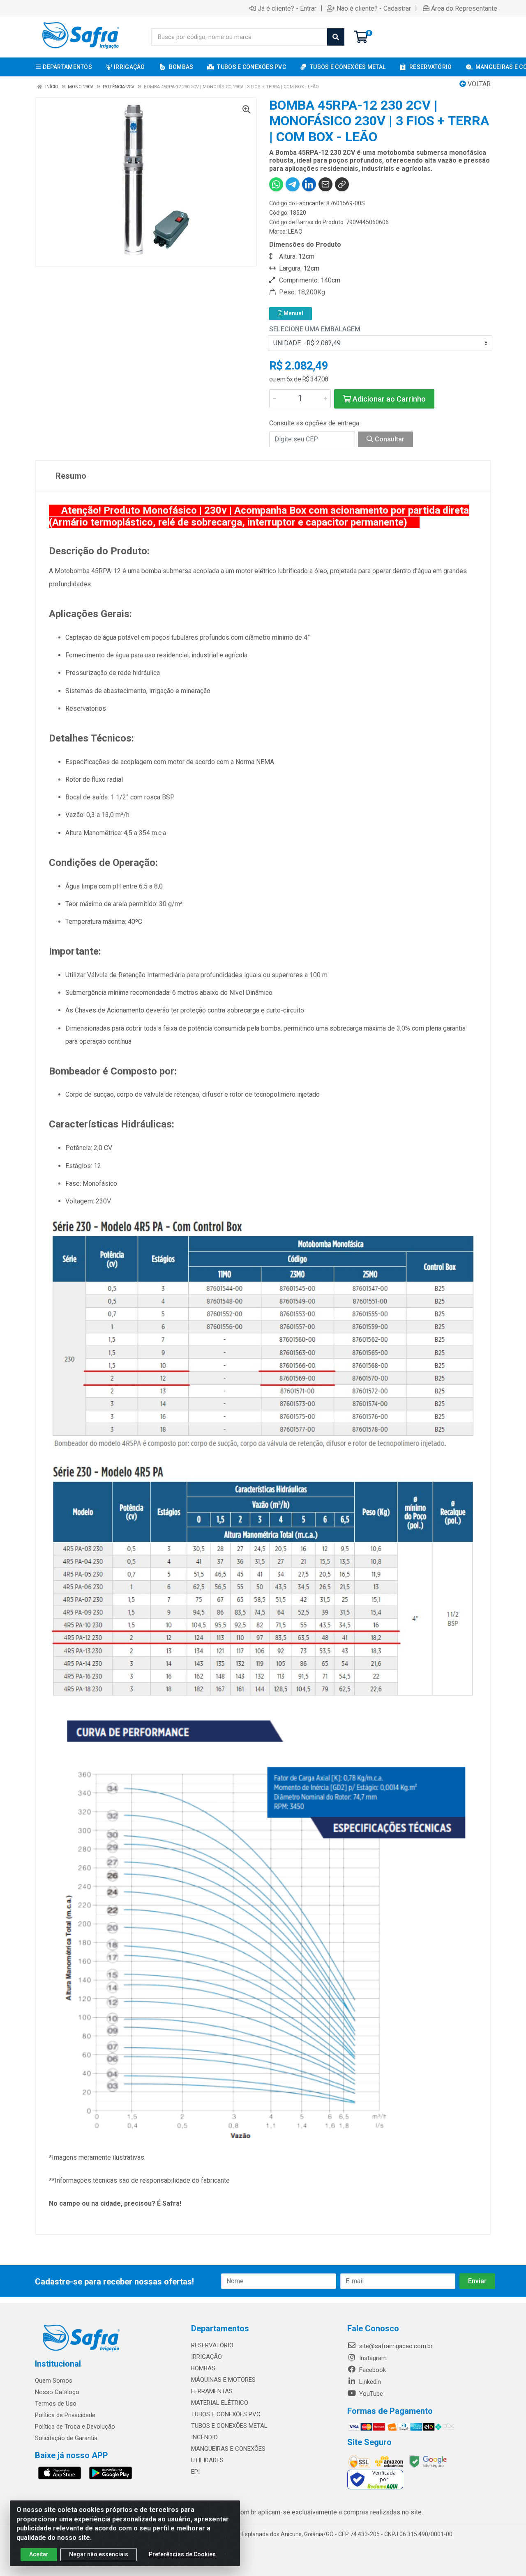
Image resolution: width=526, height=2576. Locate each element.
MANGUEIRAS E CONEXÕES (228, 2449)
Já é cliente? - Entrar (287, 8)
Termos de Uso (56, 2404)
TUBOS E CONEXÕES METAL (229, 2426)
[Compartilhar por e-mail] (325, 184)
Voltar (478, 84)
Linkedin (369, 2382)
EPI (195, 2472)
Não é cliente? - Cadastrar (374, 8)
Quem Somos (54, 2381)
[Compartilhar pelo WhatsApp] (276, 184)
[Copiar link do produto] (342, 184)
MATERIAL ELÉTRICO (220, 2403)
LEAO (295, 232)
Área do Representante (464, 8)
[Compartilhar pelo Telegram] (293, 184)
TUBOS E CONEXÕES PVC (226, 2414)
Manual (293, 313)
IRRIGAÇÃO (206, 2357)
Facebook (372, 2370)
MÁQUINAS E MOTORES (223, 2380)
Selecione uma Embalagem (315, 329)
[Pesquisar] (336, 37)
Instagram (372, 2358)
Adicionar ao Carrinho (388, 399)
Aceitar (39, 2554)
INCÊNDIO (204, 2437)
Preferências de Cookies (182, 2554)
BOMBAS (203, 2368)
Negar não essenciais (99, 2554)
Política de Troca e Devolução (75, 2427)
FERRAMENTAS (212, 2391)
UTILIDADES (207, 2460)
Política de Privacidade (65, 2415)
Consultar (389, 439)
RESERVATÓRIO (212, 2345)
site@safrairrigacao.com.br (395, 2346)
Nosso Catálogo (57, 2392)
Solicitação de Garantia (66, 2438)
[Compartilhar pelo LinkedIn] (309, 184)
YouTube (370, 2394)
